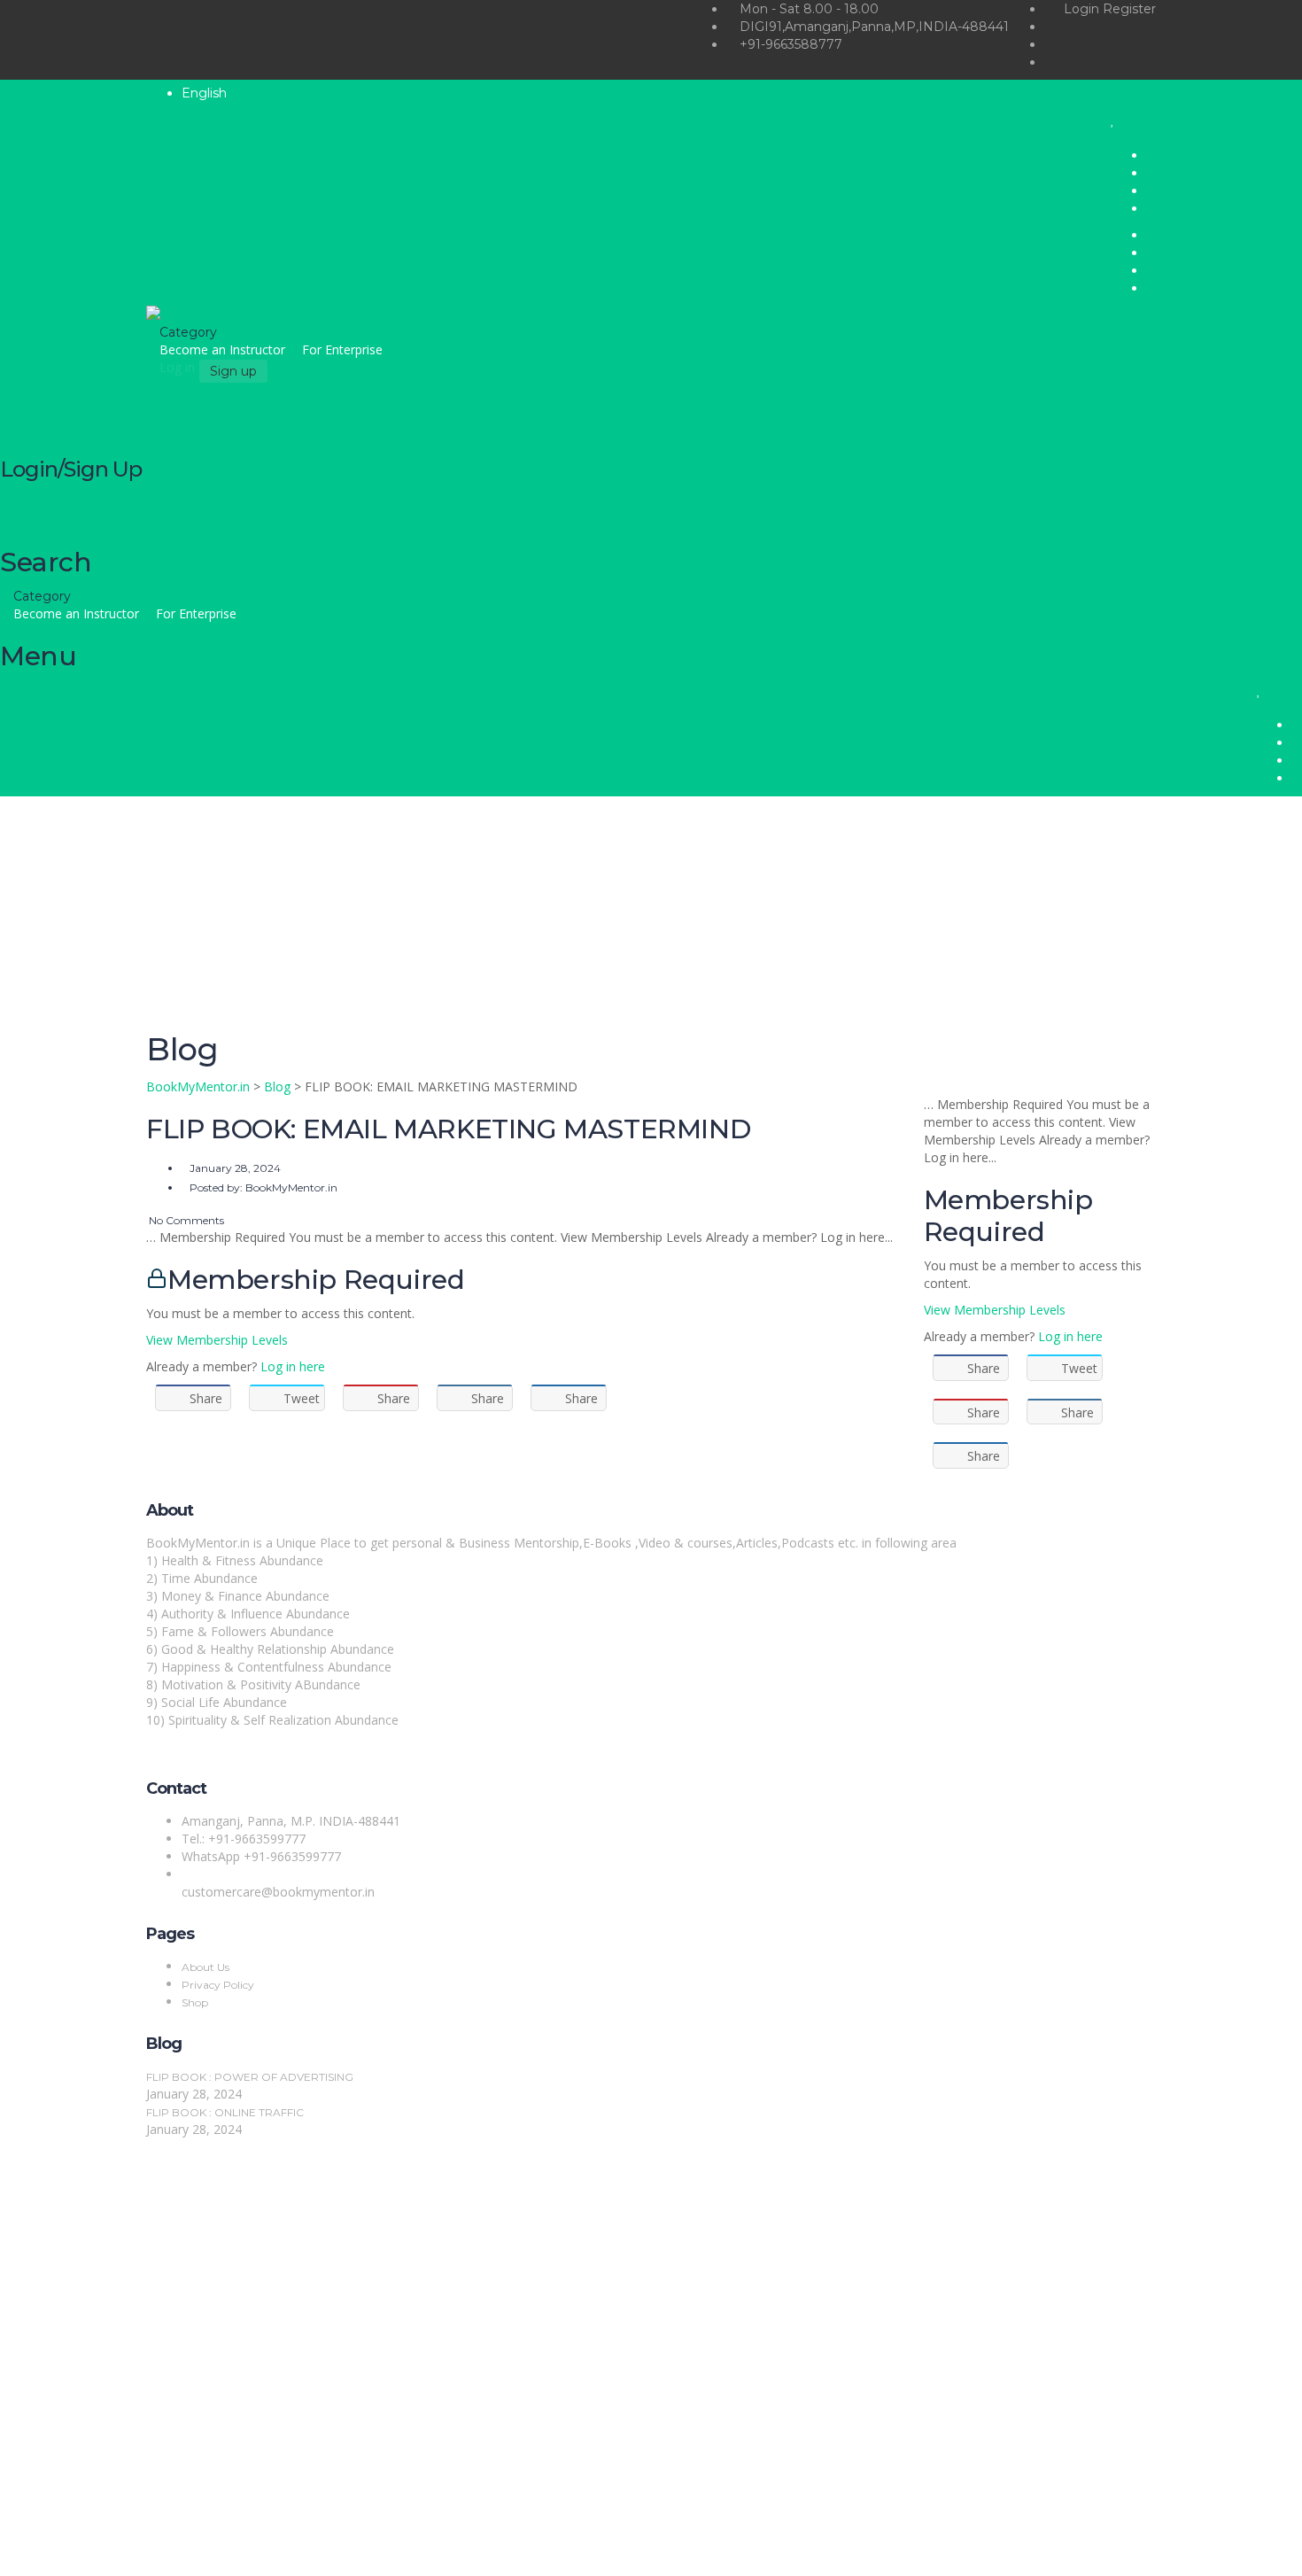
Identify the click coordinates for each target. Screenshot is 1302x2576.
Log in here (293, 1366)
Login (1083, 9)
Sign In (142, 2549)
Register (1129, 9)
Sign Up (100, 2549)
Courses (27, 502)
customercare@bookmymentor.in (278, 1892)
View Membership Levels (217, 1340)
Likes (75, 502)
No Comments (185, 1220)
